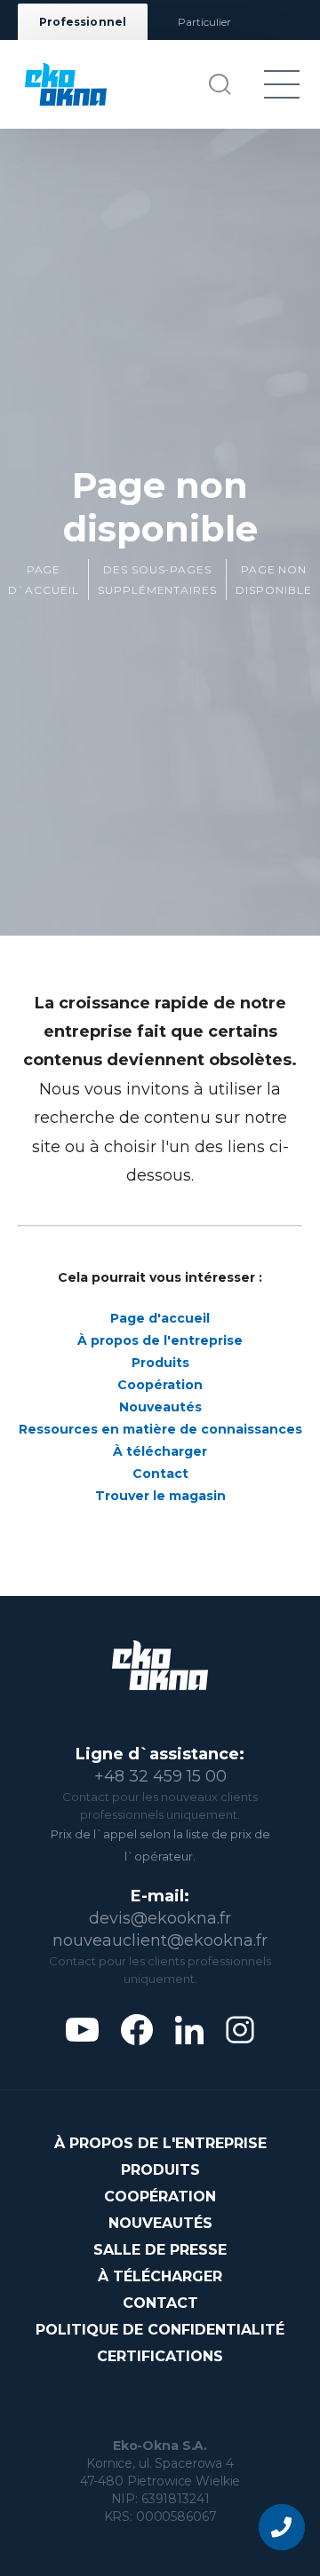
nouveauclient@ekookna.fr (160, 1940)
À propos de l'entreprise (160, 1340)
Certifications (160, 2356)
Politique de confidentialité (160, 2330)
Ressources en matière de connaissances (160, 1429)
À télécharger (160, 1451)
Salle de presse (160, 2250)
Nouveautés (160, 1407)
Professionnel (83, 22)
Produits (160, 1363)
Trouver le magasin (160, 1496)
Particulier (205, 22)
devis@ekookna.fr (160, 1918)
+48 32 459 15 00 (160, 1776)
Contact (160, 1474)
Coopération (160, 1385)
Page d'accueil (160, 1318)
